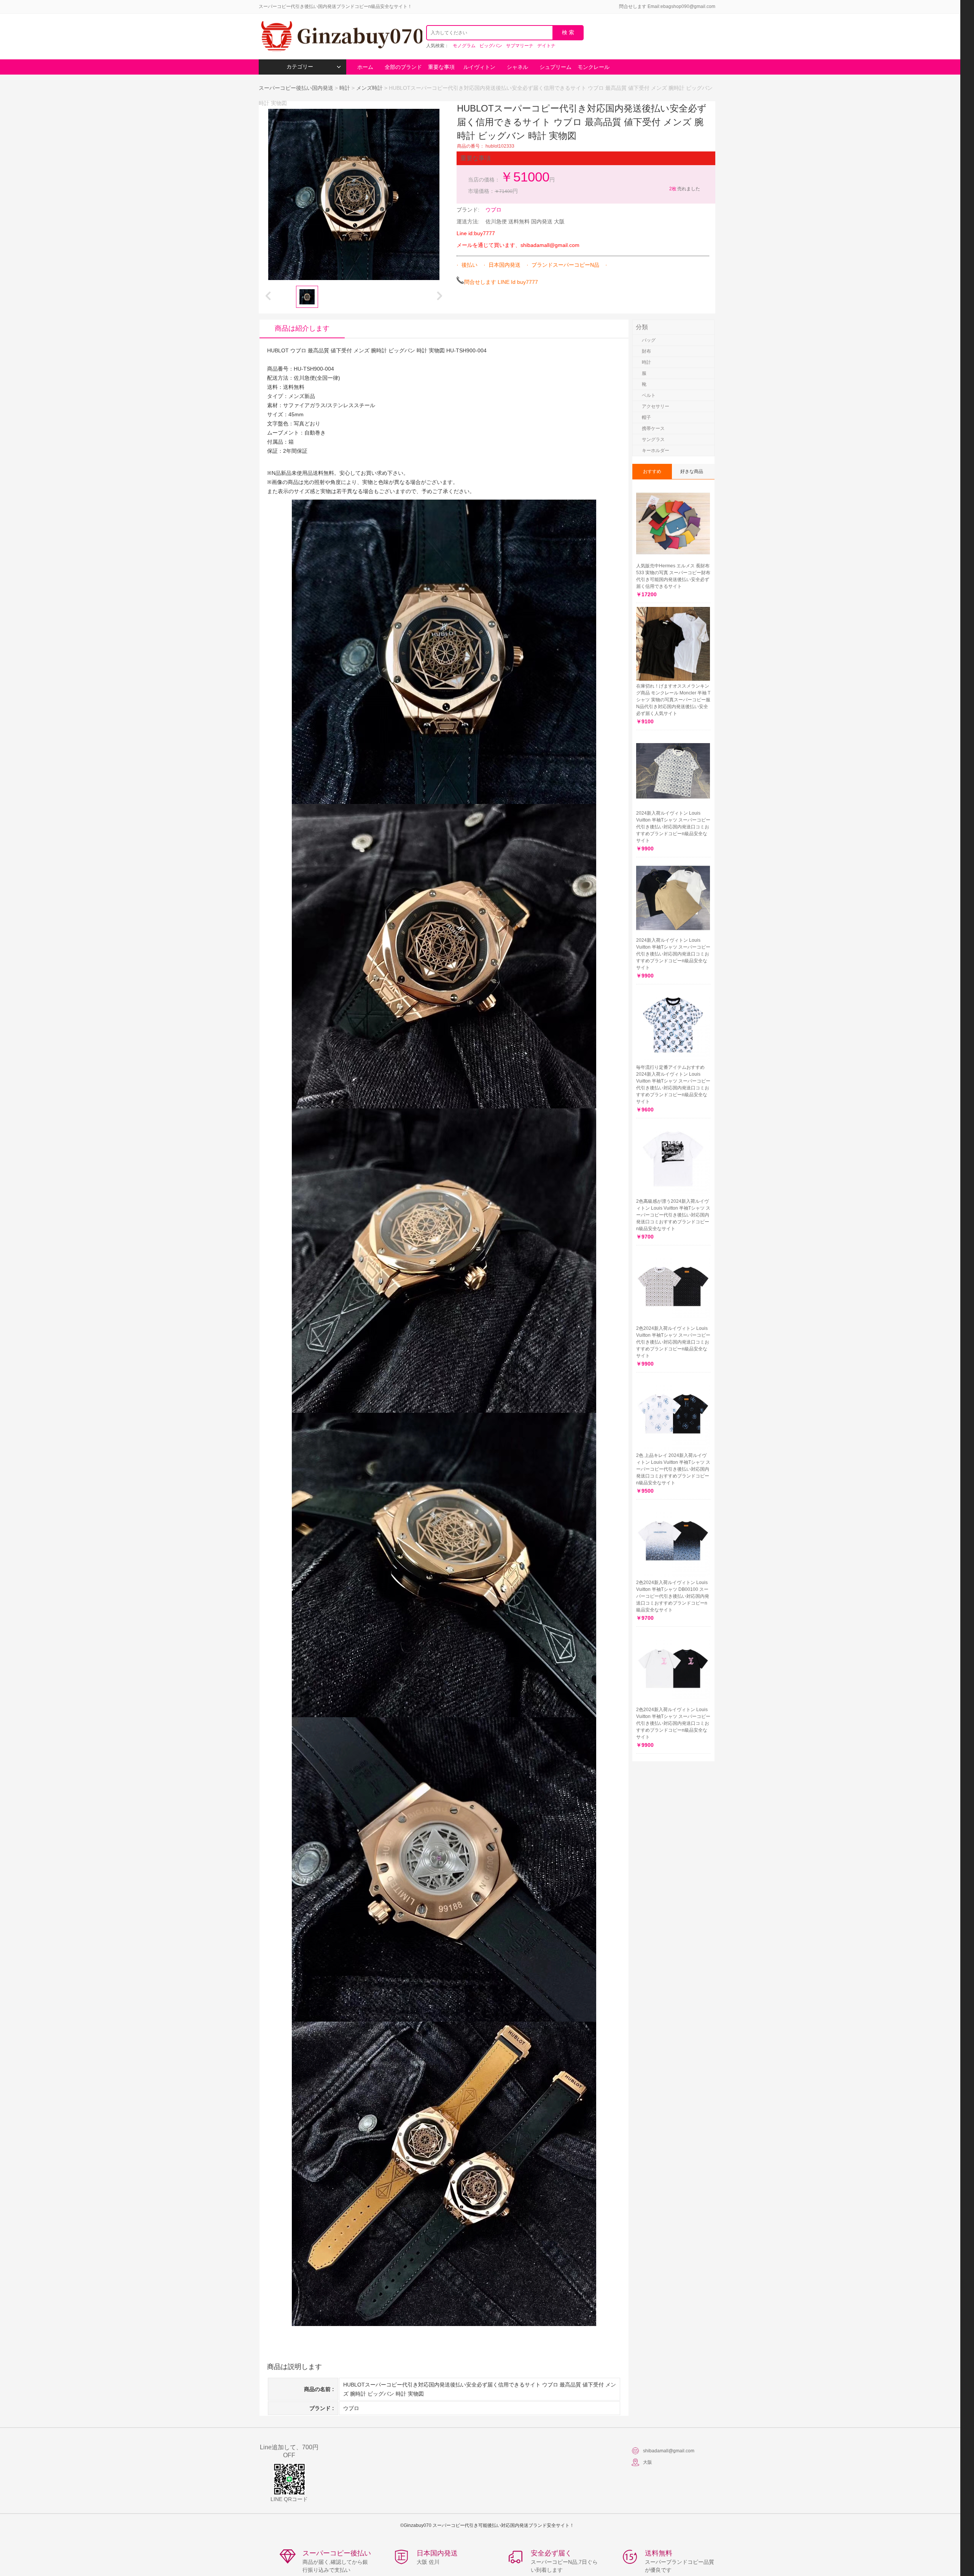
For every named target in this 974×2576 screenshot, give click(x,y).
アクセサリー (656, 406)
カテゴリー (300, 67)
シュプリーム (555, 67)
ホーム (365, 67)
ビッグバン (491, 46)
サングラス (653, 439)
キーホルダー (656, 451)
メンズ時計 (369, 88)
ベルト (649, 395)
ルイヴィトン (479, 67)
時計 (345, 88)
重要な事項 (441, 67)
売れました (685, 189)
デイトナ (546, 46)
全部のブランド (403, 67)
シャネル (517, 67)
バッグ (649, 340)
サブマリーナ (520, 46)
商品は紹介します (302, 328)
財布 (646, 351)
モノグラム (464, 46)
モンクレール (594, 67)
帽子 (646, 417)
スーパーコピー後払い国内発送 (297, 88)
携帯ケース (653, 428)
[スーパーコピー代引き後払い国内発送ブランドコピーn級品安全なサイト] (341, 37)
